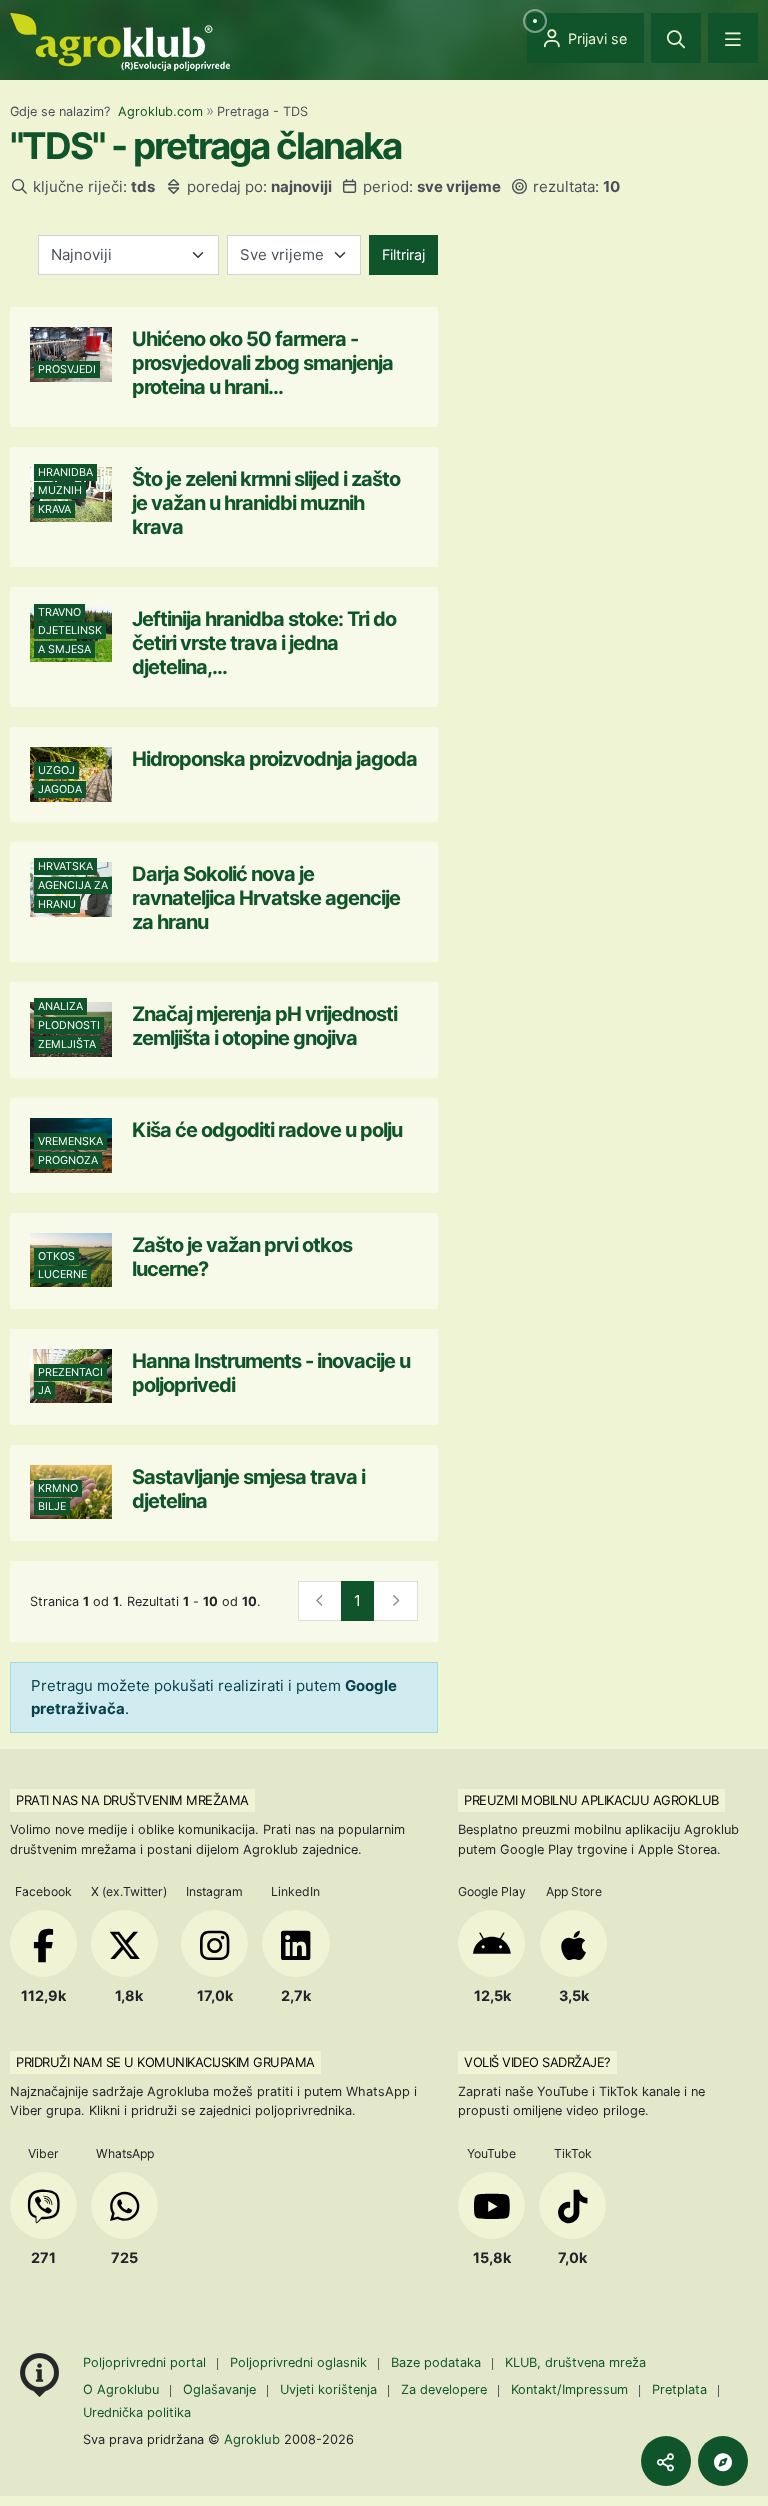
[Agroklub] (120, 40)
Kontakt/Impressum (569, 2389)
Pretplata (679, 2389)
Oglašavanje (219, 2389)
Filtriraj (403, 254)
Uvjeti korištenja (328, 2389)
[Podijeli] (666, 2461)
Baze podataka (438, 2362)
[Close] (676, 38)
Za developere (444, 2389)
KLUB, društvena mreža (575, 2362)
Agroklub (252, 2439)
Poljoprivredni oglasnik (300, 2362)
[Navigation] (733, 38)
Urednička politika (137, 2412)
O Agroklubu (121, 2389)
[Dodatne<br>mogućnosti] (723, 2461)
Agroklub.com (160, 111)
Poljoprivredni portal (146, 2362)
